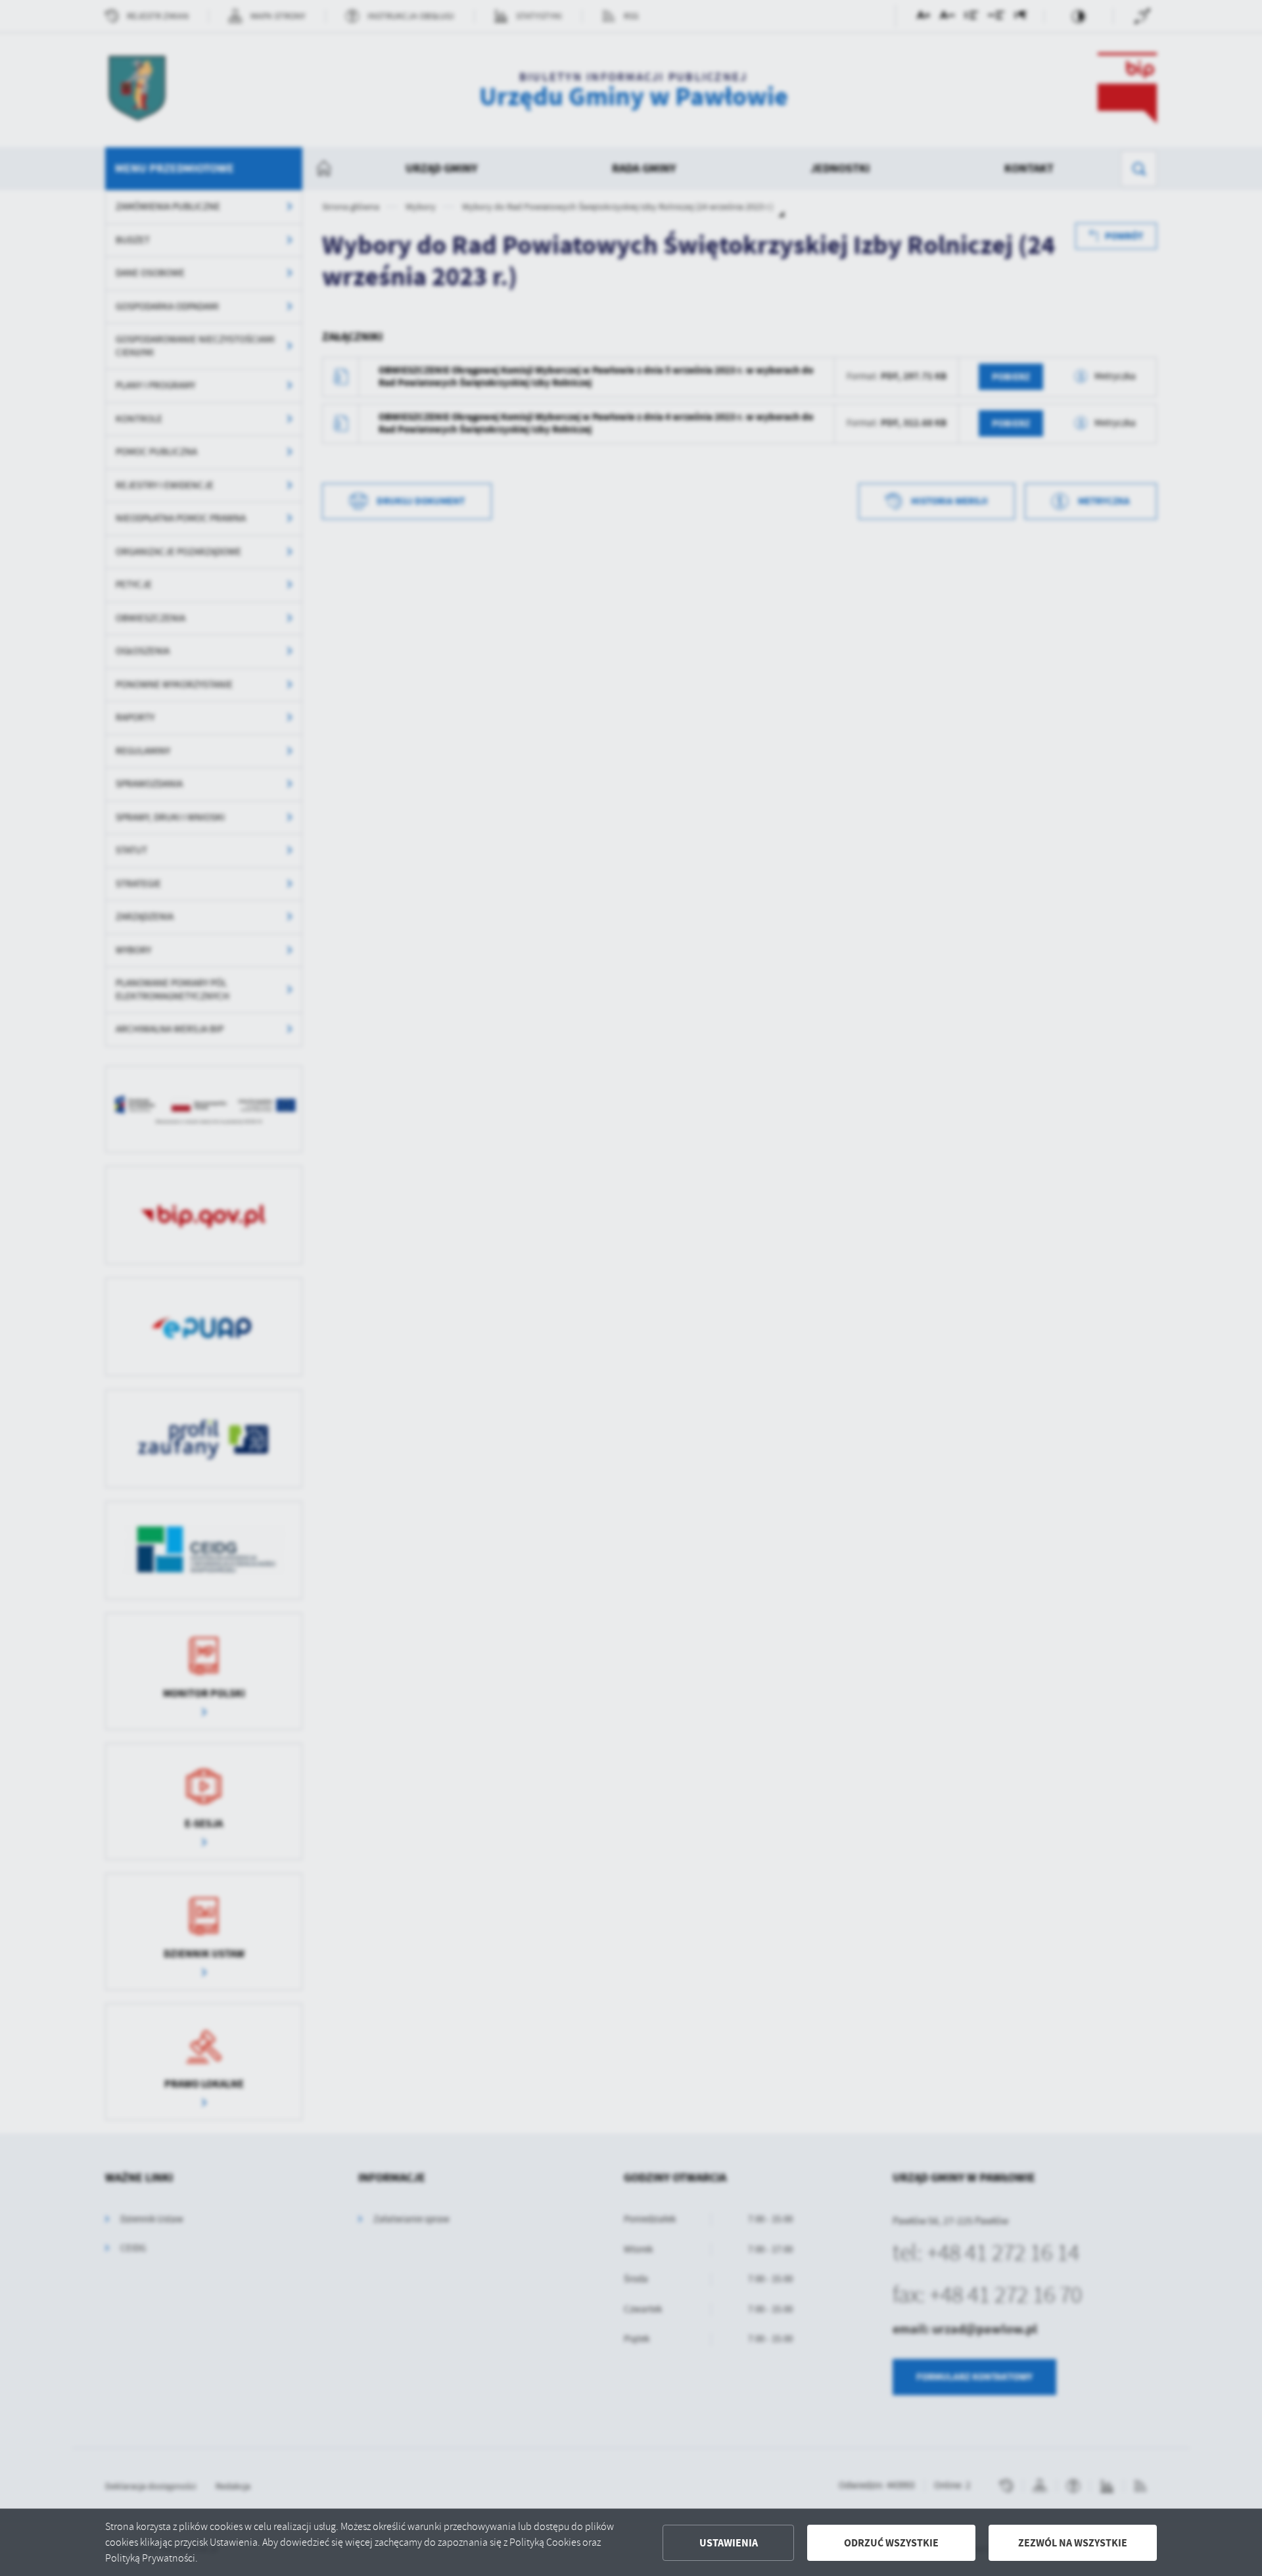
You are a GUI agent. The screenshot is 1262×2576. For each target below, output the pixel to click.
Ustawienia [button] (729, 2543)
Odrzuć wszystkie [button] (891, 2543)
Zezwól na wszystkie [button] (1073, 2543)
